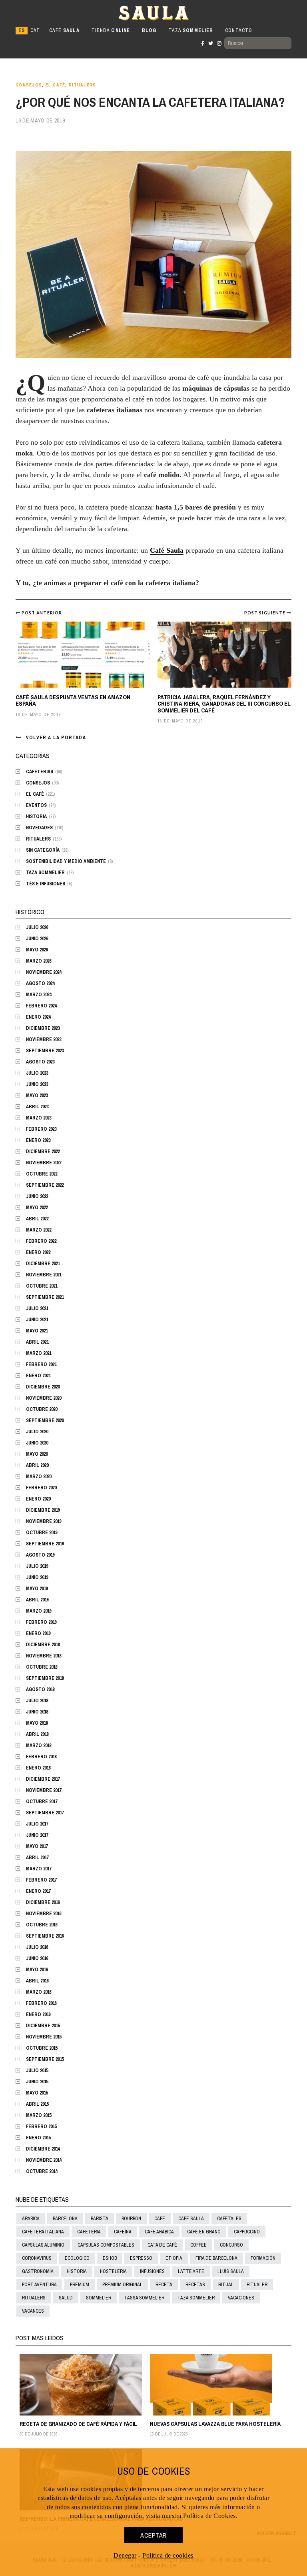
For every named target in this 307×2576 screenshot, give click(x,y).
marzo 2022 (39, 1230)
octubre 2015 (42, 2048)
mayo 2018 (37, 1723)
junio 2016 (37, 1958)
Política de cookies (168, 2555)
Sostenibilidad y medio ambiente (66, 861)
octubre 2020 (42, 1409)
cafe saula (191, 2219)
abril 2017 (37, 1858)
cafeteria (89, 2232)
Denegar (125, 2555)
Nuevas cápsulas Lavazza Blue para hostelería (215, 2424)
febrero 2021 (41, 1364)
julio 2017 (37, 1824)
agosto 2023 (40, 1062)
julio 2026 (37, 927)
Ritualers (82, 85)
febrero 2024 (41, 1006)
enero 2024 (38, 1017)
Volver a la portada (56, 738)
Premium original (122, 2285)
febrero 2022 (41, 1241)
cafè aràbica (159, 2232)
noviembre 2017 (44, 1790)
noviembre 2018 (44, 1656)
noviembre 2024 (44, 972)
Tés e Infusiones (46, 884)
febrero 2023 (41, 1129)
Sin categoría (43, 850)
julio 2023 (37, 1073)
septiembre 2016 (45, 1936)
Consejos (29, 85)
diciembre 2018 (43, 1645)
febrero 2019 (41, 1622)
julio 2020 (37, 1432)
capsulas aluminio (43, 2245)
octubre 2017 (42, 1802)
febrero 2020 (41, 1488)
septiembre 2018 (45, 1678)
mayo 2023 (37, 1095)
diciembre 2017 (43, 1779)
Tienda (111, 30)
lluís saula (231, 2271)
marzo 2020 (39, 1477)
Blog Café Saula (51, 13)
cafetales (229, 2219)
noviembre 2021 (44, 1275)
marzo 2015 (39, 2115)
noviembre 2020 (44, 1398)
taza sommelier (196, 2298)
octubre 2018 (42, 1667)
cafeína (123, 2232)
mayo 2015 (37, 2093)
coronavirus (37, 2258)
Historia (36, 817)
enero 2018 (38, 1768)
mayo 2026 (37, 950)
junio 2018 (37, 1712)
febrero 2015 (41, 2127)
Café (64, 30)
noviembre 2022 (44, 1163)
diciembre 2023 (43, 1028)
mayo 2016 (37, 1970)
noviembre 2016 (44, 1914)
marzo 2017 (39, 1869)
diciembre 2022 (43, 1152)
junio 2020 (37, 1443)
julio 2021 (37, 1308)
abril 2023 (37, 1107)
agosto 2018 (40, 1689)
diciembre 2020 (43, 1387)
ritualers (34, 2298)
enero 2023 (38, 1140)
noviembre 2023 (44, 1039)
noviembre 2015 (44, 2037)
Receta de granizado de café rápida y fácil (78, 2424)
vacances (33, 2311)
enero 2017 (38, 1891)
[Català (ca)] (35, 31)
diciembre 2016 (43, 1902)
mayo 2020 (37, 1454)
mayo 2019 (37, 1589)
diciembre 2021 (43, 1264)
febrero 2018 (41, 1757)
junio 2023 (37, 1084)
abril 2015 (37, 2104)
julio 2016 (37, 1947)
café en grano (204, 2232)
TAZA (191, 30)
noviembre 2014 (44, 2160)
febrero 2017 (41, 1880)
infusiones (152, 2271)
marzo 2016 (39, 1992)
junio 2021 (37, 1320)
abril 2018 (37, 1734)
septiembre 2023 (45, 1051)
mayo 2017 (37, 1846)
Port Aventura (39, 2285)
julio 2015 (37, 2070)
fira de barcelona (216, 2258)
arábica (31, 2219)
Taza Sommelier (45, 873)
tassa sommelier (144, 2298)
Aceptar (153, 2535)
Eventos (36, 805)
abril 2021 (37, 1342)
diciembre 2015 (43, 2026)
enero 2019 (38, 1633)
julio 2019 (37, 1566)
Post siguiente (265, 613)
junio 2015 (37, 2082)
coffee (198, 2245)
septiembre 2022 (45, 1185)
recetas (195, 2285)
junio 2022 (37, 1196)
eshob (110, 2258)
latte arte (191, 2271)
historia (77, 2271)
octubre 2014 (42, 2171)
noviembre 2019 (44, 1521)
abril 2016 (37, 1981)
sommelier (99, 2298)
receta (164, 2285)
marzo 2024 (39, 995)
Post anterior (42, 613)
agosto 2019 (40, 1555)
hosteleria (113, 2271)
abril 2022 (37, 1219)
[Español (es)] (22, 31)
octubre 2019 (42, 1533)
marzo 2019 (39, 1611)
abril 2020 (37, 1465)
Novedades (39, 828)
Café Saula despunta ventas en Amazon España (73, 700)
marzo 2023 (39, 1118)
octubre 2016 (42, 1925)
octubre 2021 (42, 1286)
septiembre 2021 (45, 1297)
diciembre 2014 (43, 2149)
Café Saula (167, 550)
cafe (160, 2219)
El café (56, 85)
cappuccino (247, 2232)
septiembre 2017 (45, 1813)
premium (80, 2285)
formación (263, 2258)
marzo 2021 (39, 1353)
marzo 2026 (39, 961)
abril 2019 (37, 1600)
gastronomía (38, 2271)
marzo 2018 (39, 1745)
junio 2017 (37, 1835)
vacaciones (241, 2298)
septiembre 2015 (45, 2059)
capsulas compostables (106, 2245)
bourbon (131, 2219)
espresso (141, 2258)
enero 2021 (38, 1376)
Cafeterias (40, 772)
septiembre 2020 (45, 1420)
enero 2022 (38, 1252)
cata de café (162, 2245)
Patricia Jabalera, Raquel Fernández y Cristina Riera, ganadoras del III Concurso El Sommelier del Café (224, 704)
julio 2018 (37, 1701)
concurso (231, 2245)
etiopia (174, 2258)
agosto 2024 (40, 983)
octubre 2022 (42, 1174)
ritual (226, 2285)
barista (100, 2219)
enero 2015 (38, 2138)
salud (66, 2298)
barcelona (65, 2219)
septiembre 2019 (45, 1544)
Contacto (239, 30)
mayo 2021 (37, 1331)
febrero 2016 (41, 2003)
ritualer (257, 2285)
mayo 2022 (37, 1208)
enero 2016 (38, 2014)
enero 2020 (38, 1499)
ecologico (77, 2258)
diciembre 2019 (43, 1510)
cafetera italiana (43, 2232)
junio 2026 (37, 939)
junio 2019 (37, 1577)
